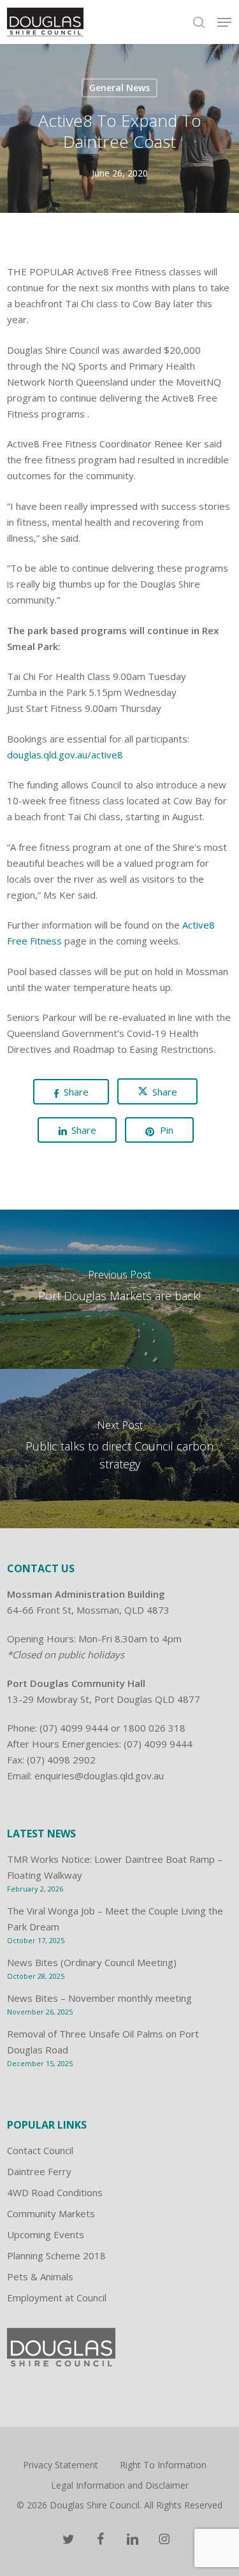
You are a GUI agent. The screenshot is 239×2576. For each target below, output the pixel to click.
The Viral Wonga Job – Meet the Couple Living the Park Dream (115, 1919)
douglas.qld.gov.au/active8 (65, 755)
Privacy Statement (61, 2465)
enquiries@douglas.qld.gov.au (99, 1776)
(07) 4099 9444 (74, 1728)
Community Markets (51, 2213)
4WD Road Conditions (55, 2192)
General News (119, 88)
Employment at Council (57, 2297)
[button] (224, 22)
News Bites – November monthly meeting (99, 1998)
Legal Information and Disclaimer (120, 2485)
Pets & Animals (40, 2276)
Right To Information (163, 2465)
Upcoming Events (46, 2234)
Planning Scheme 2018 (56, 2255)
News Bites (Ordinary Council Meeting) (92, 1962)
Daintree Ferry (39, 2171)
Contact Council (40, 2150)
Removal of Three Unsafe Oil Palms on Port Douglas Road (103, 2042)
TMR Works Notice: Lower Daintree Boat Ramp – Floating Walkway (115, 1867)
